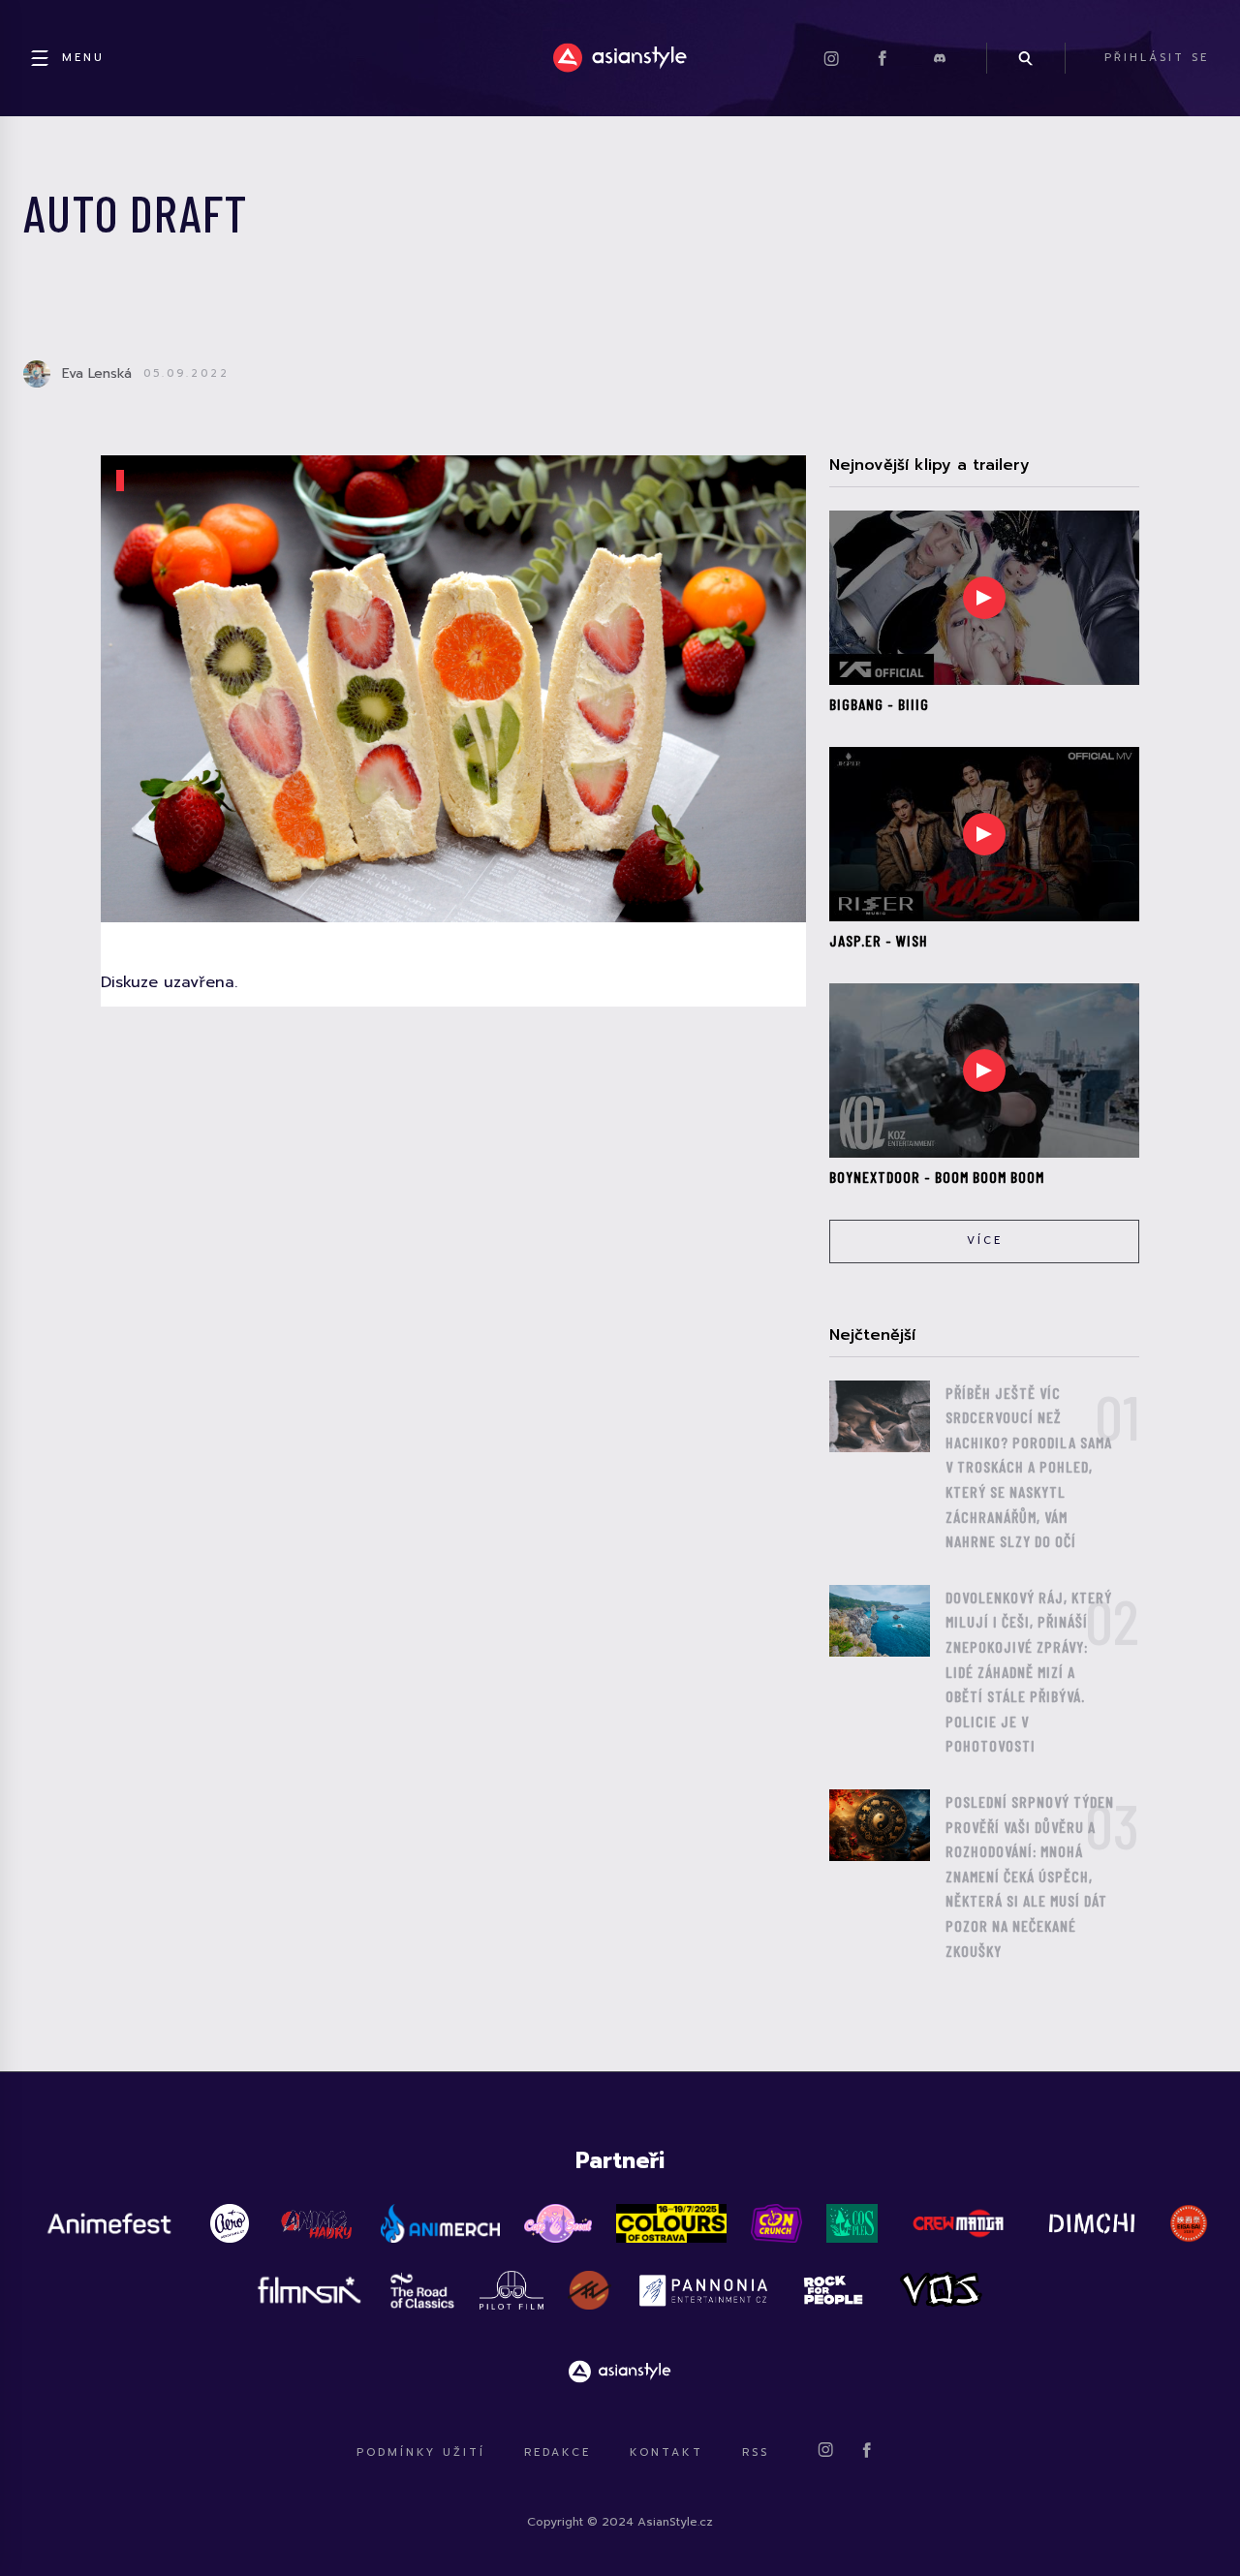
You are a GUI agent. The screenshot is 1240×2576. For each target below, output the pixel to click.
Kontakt (666, 2452)
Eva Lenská (97, 373)
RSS (756, 2452)
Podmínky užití (421, 2452)
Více (985, 1241)
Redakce (558, 2452)
